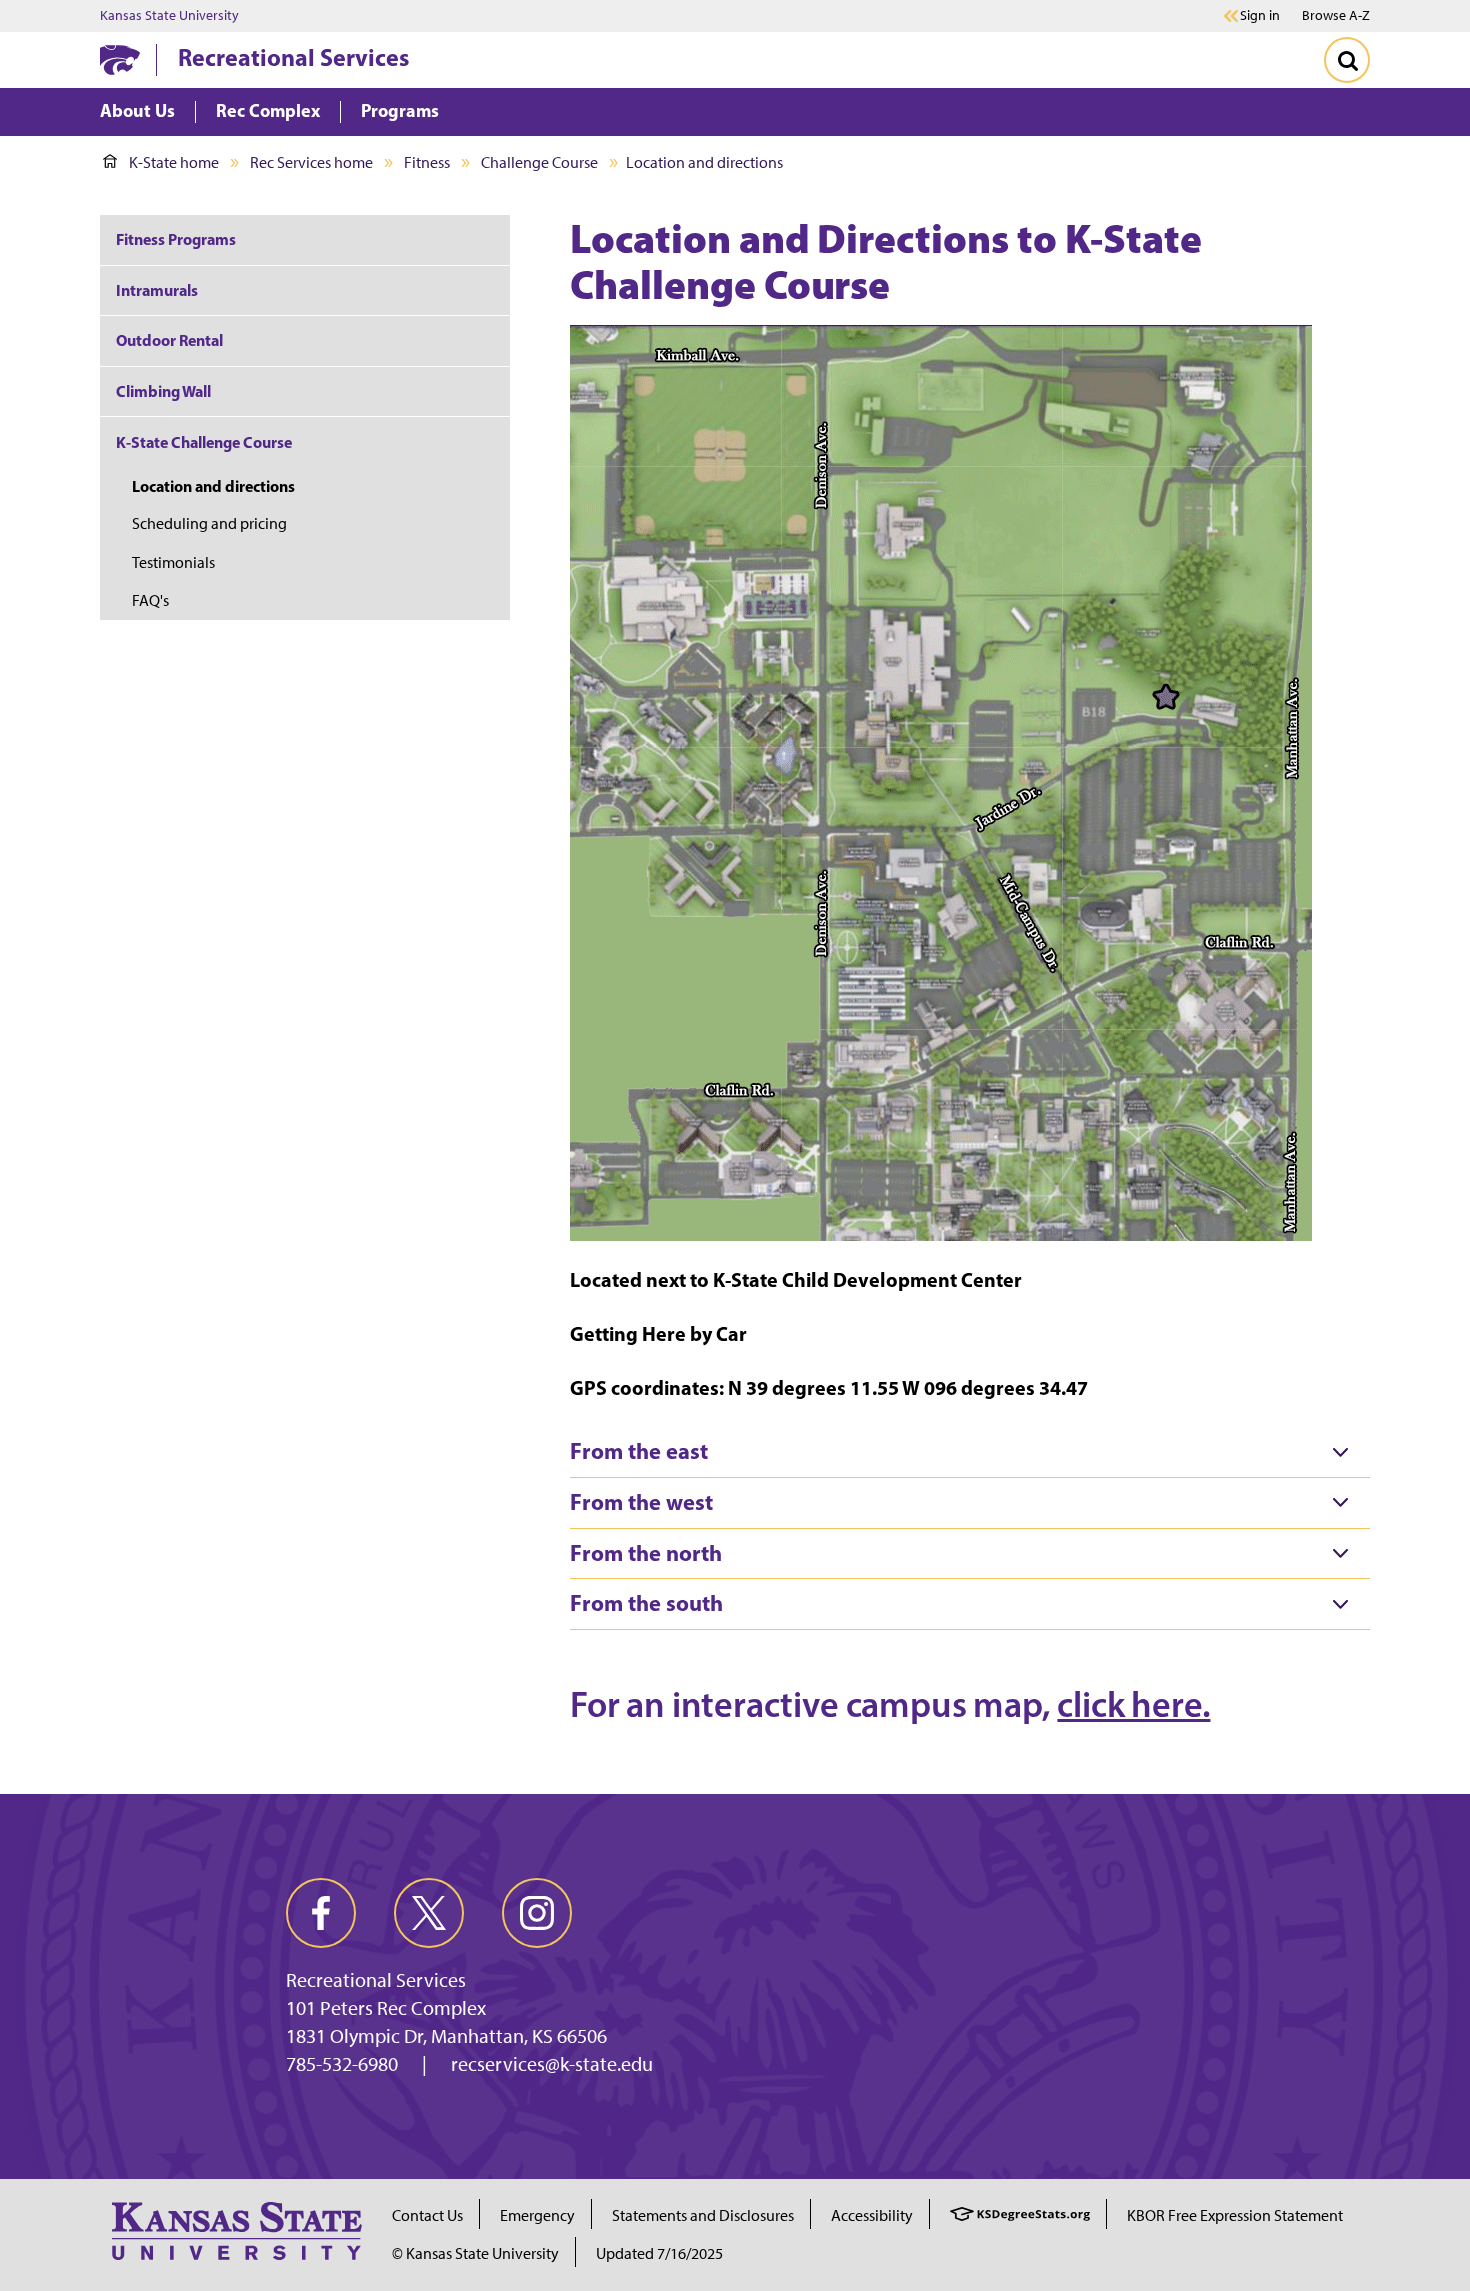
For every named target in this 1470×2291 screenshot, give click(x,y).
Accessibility (872, 2215)
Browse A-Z (1336, 15)
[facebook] (321, 1913)
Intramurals (157, 290)
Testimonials (173, 562)
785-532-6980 (342, 2064)
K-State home (174, 162)
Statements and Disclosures (703, 2215)
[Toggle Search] (1347, 60)
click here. (1133, 1704)
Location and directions (213, 486)
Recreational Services (293, 57)
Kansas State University (169, 16)
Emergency (537, 2215)
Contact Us (427, 2215)
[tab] (970, 1452)
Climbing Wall (163, 391)
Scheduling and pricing (209, 523)
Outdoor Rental (169, 340)
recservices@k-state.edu (552, 2064)
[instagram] (537, 1913)
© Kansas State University (475, 2253)
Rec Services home (311, 162)
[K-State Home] (120, 59)
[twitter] (429, 1913)
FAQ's (150, 600)
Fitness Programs (177, 239)
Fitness (427, 162)
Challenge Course (539, 162)
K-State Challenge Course (204, 442)
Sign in (1260, 16)
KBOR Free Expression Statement (1235, 2215)
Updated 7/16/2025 (659, 2253)
